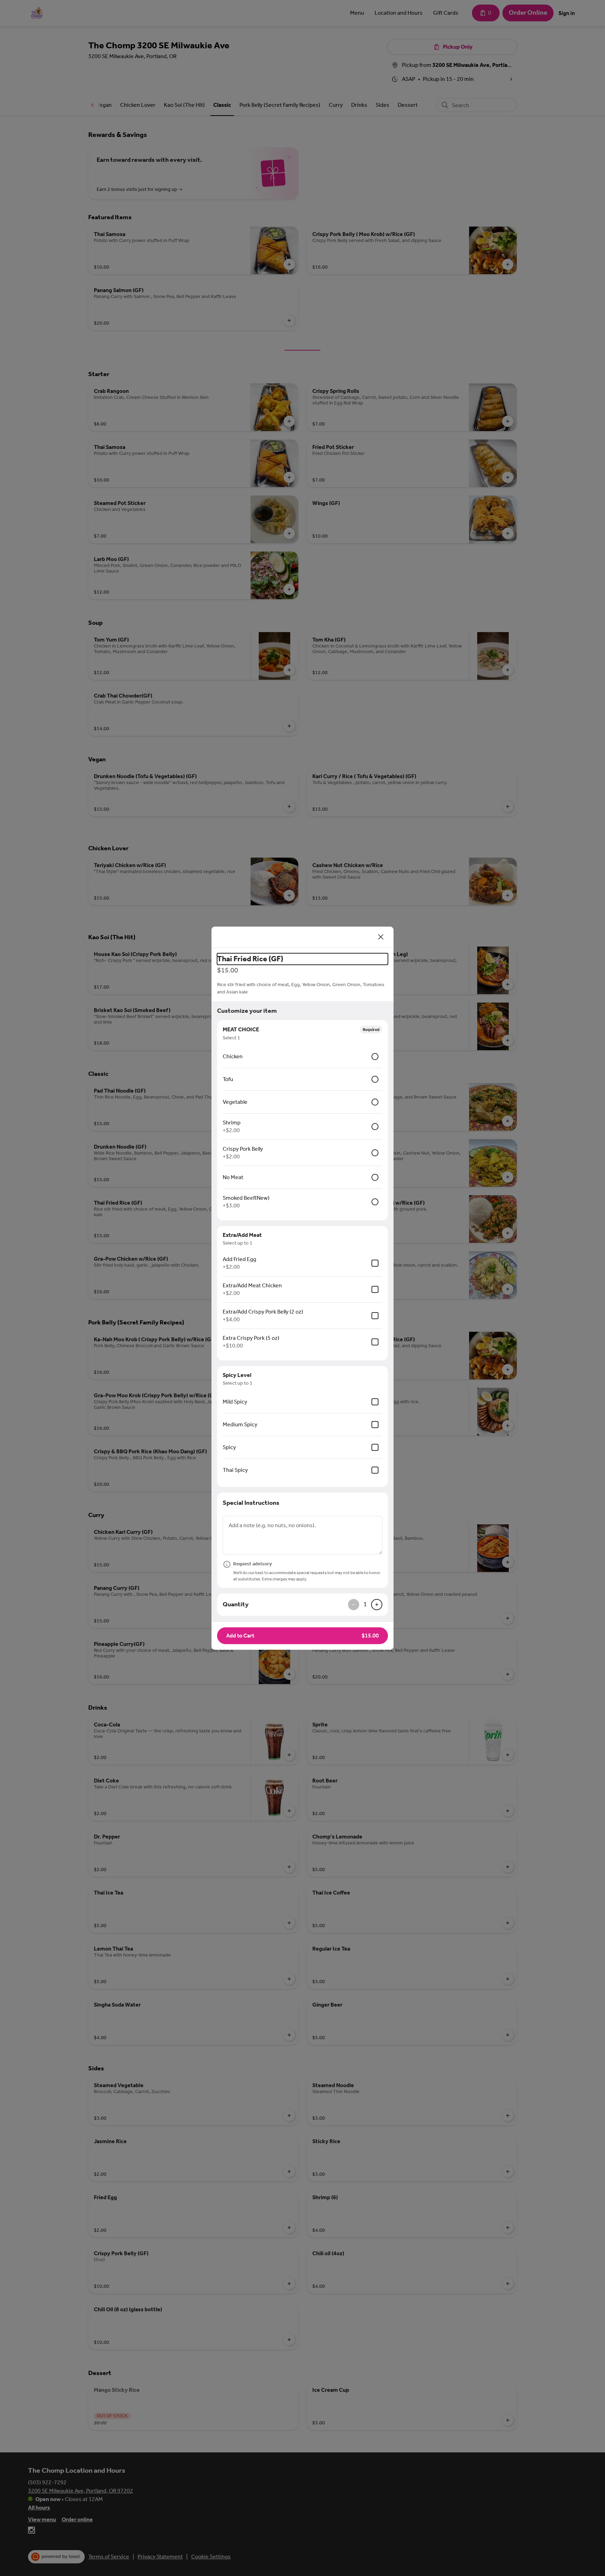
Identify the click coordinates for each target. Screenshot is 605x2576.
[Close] (381, 937)
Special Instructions (251, 1503)
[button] (302, 1636)
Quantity (236, 1604)
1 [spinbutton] (365, 1604)
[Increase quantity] (377, 1605)
